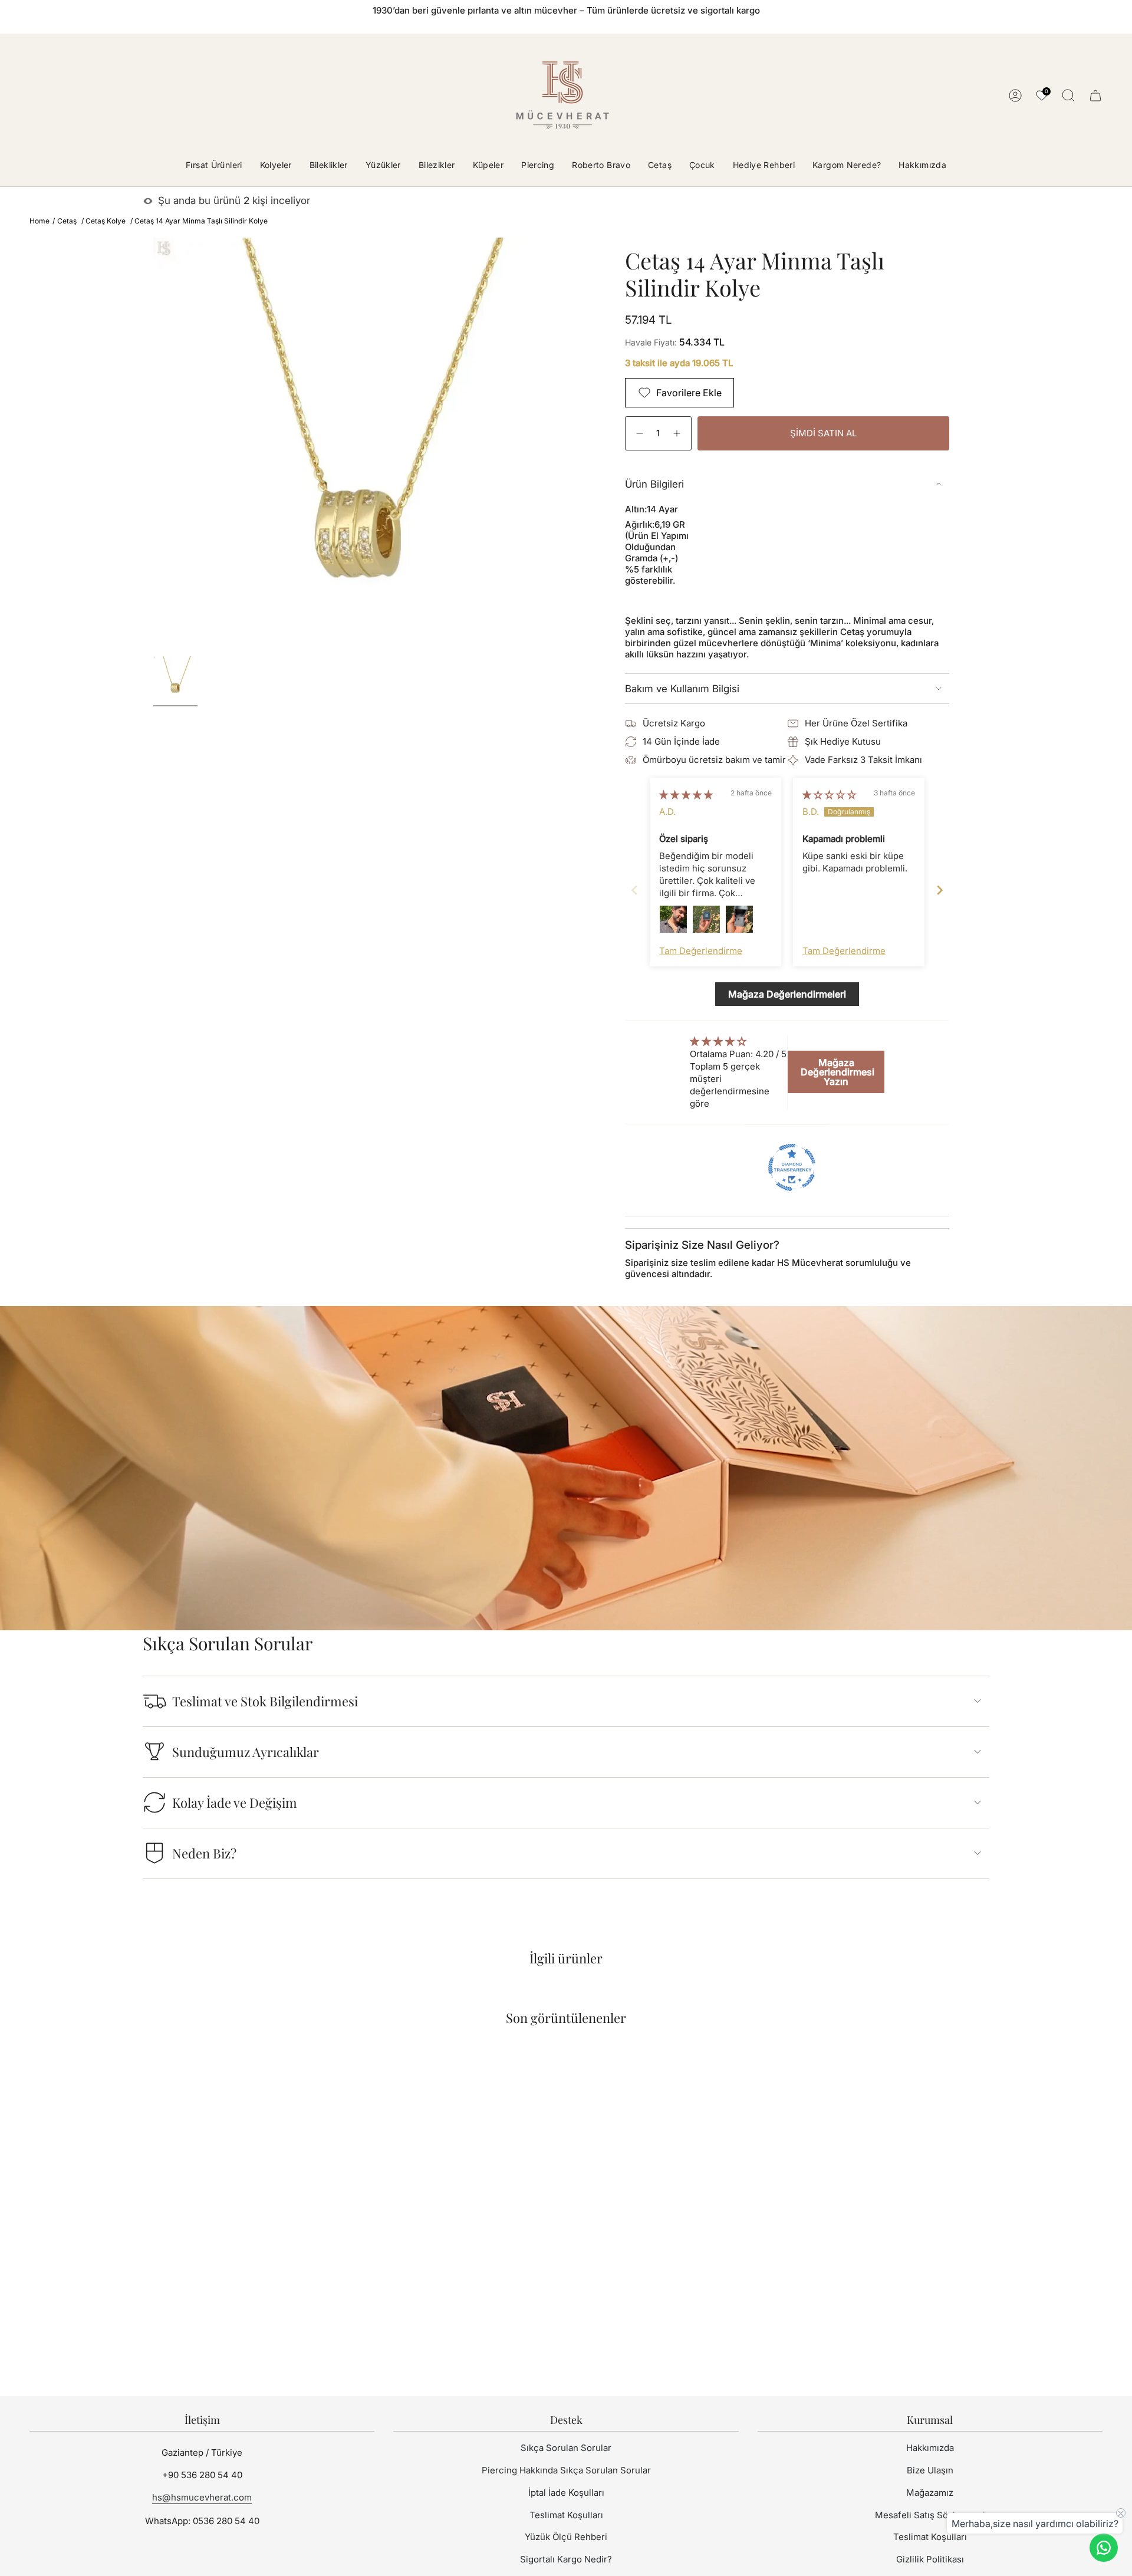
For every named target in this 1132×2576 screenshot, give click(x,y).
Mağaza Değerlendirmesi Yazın (838, 1072)
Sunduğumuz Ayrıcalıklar (246, 1752)
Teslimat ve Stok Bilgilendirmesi (265, 1701)
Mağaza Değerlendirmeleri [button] (787, 994)
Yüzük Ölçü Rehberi (566, 2537)
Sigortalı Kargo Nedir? (566, 2559)
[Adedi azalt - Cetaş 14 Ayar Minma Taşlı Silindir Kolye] (638, 434)
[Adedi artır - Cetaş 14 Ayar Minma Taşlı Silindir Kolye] (678, 434)
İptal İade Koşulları (566, 2493)
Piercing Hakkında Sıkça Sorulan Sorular (566, 2470)
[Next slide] (940, 890)
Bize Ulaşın (930, 2470)
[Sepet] (1095, 96)
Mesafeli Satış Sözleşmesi (930, 2515)
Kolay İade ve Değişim (235, 1802)
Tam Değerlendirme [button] (701, 951)
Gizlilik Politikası (930, 2559)
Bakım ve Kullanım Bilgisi (682, 689)
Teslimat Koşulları (566, 2515)
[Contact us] (1104, 2548)
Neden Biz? (204, 1853)
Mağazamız (930, 2493)
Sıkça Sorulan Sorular (566, 2448)
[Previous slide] (634, 890)
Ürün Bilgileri (654, 484)
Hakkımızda (930, 2448)
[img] (686, 794)
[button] (276, 166)
